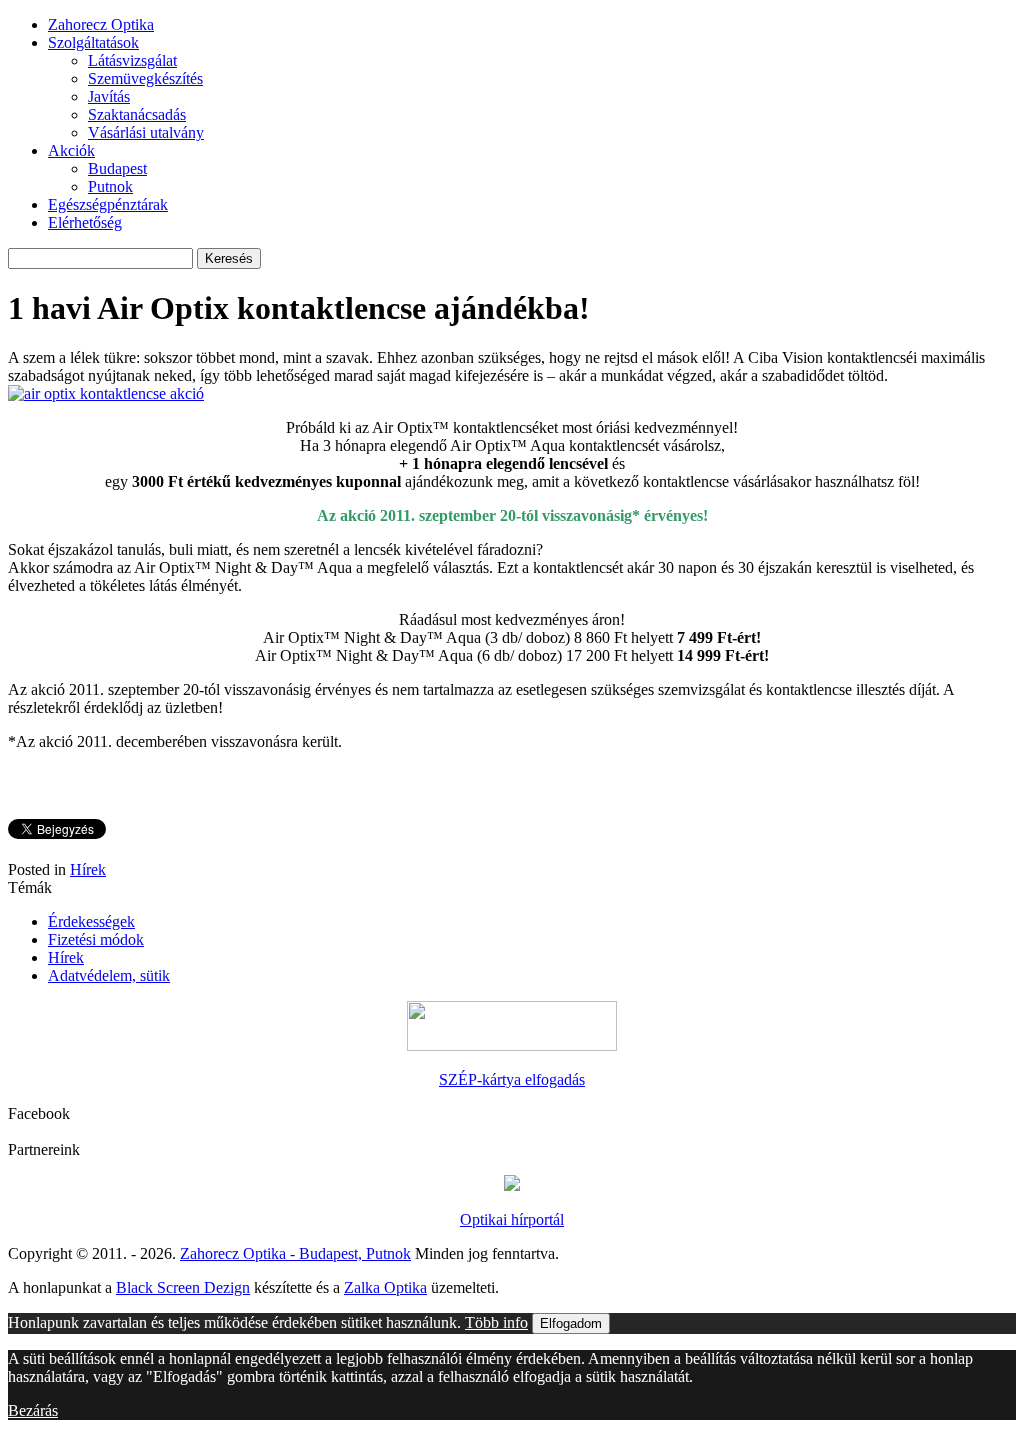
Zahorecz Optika (101, 24)
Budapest (117, 168)
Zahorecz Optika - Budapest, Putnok (295, 1253)
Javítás (109, 96)
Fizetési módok (96, 939)
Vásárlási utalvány (146, 132)
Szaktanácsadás (137, 114)
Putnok (110, 186)
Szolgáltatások (93, 42)
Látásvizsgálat (132, 60)
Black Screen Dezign (183, 1287)
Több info (496, 1322)
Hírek (88, 869)
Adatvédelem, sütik (109, 975)
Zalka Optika (385, 1287)
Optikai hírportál (512, 1219)
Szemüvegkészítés (145, 78)
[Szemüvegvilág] (512, 1185)
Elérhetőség (85, 222)
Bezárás (33, 1410)
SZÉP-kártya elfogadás (512, 1079)
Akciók (71, 150)
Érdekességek (91, 921)
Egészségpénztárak (108, 204)
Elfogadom (571, 1323)
